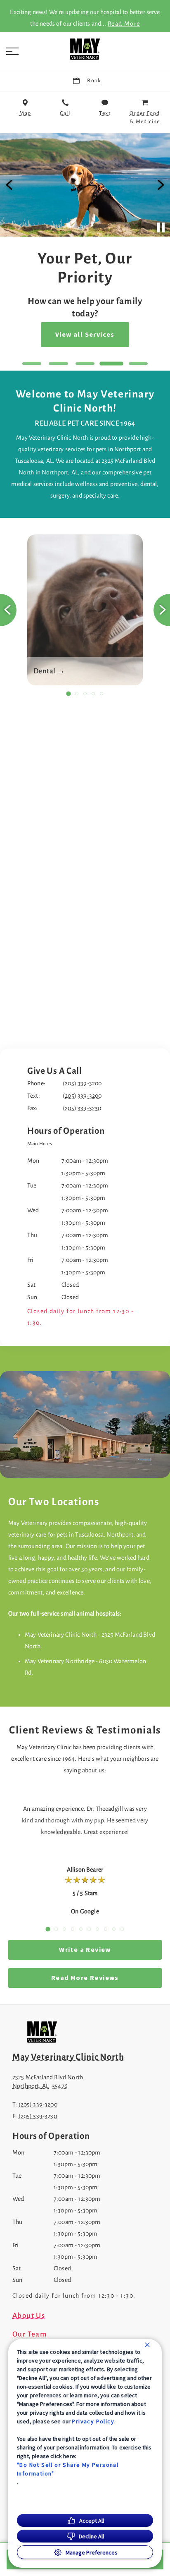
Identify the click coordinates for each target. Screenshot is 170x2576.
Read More (124, 24)
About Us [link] (29, 2316)
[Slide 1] (32, 364)
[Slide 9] (114, 1929)
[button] (12, 51)
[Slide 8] (106, 1929)
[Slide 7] (97, 1929)
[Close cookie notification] (147, 2345)
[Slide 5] (138, 364)
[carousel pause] (161, 227)
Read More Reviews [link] (85, 1978)
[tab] (42, 1144)
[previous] (10, 185)
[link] (85, 49)
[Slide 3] (85, 364)
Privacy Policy (93, 2421)
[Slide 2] (58, 364)
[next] (160, 185)
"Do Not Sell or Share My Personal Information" (68, 2469)
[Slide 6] (89, 1929)
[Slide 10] (122, 1929)
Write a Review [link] (85, 1950)
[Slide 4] (111, 364)
